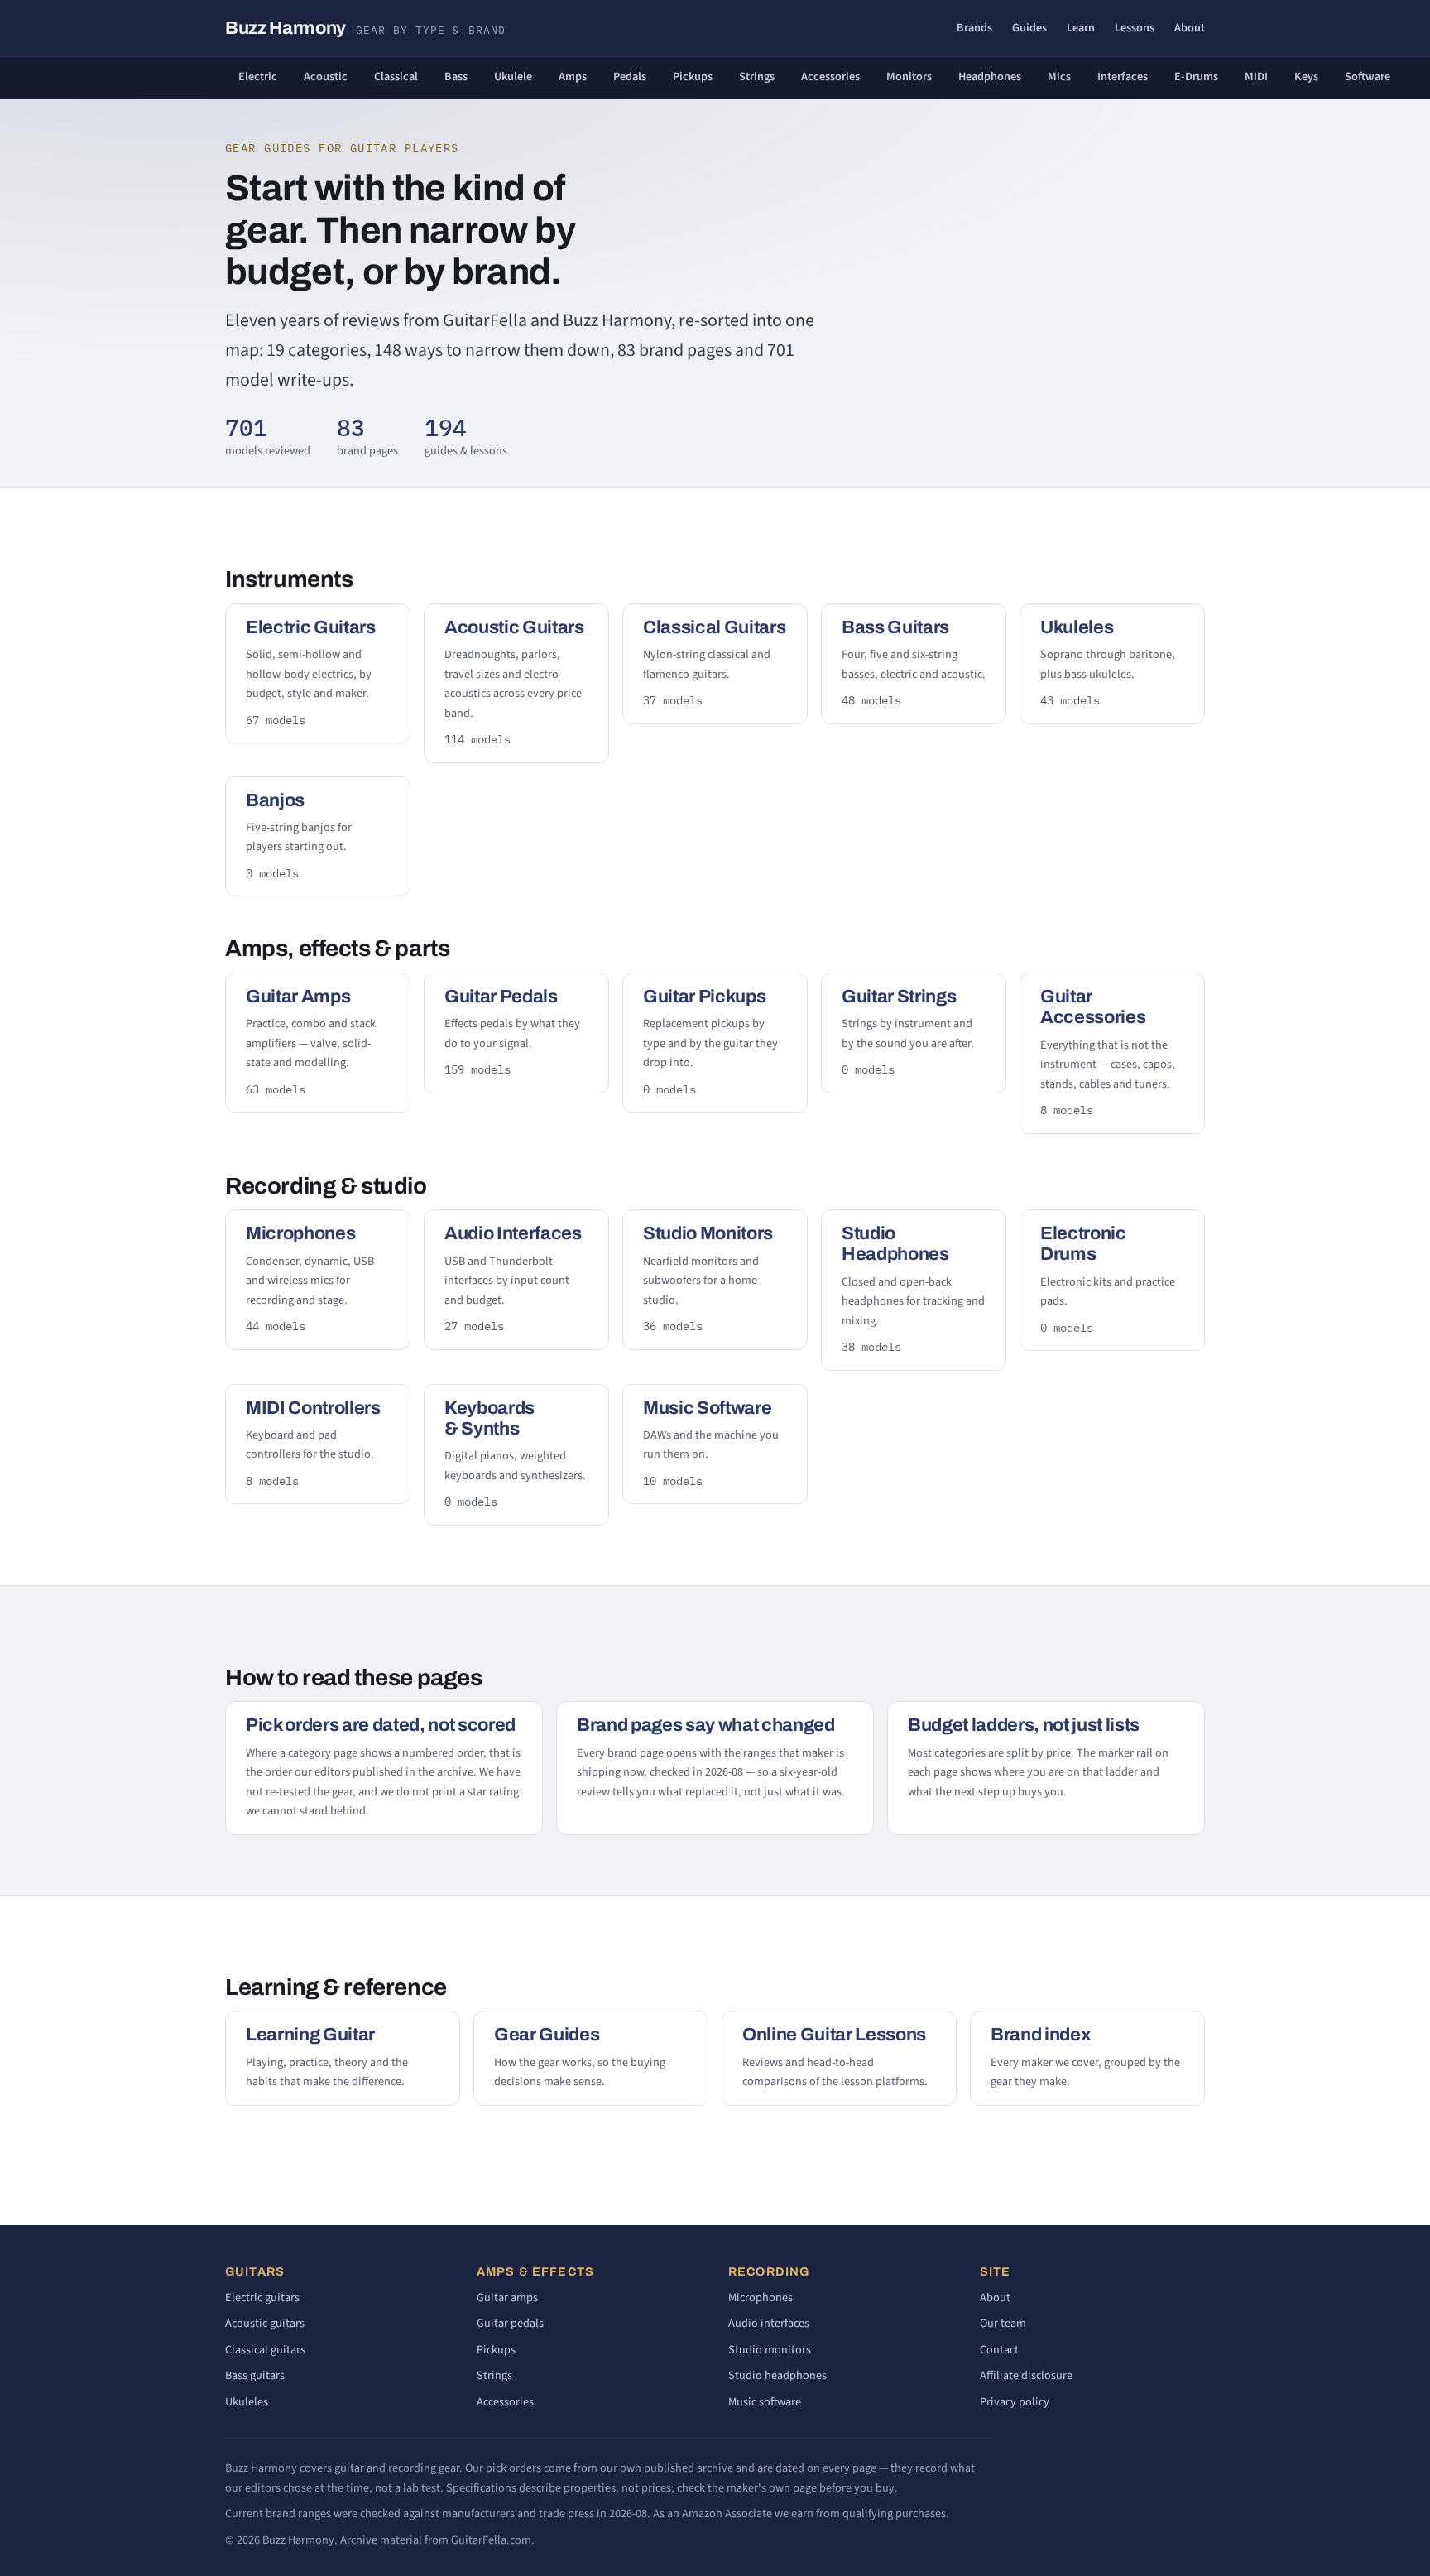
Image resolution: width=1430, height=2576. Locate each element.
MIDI (1256, 77)
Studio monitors (770, 2350)
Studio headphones (777, 2375)
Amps (573, 77)
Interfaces (1123, 77)
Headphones (990, 77)
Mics (1059, 77)
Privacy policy (1015, 2402)
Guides (1029, 28)
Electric (258, 77)
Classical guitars (265, 2350)
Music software (765, 2402)
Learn (1081, 28)
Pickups (693, 77)
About (1190, 28)
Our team (1003, 2323)
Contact (999, 2350)
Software (1368, 77)
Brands (974, 28)
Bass (456, 77)
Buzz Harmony (365, 28)
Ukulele (513, 77)
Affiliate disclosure (1026, 2375)
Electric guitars (262, 2297)
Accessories (830, 77)
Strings (757, 77)
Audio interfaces (769, 2323)
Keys (1306, 77)
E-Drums (1196, 77)
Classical (396, 77)
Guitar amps (507, 2297)
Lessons (1135, 28)
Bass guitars (255, 2375)
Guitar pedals (510, 2323)
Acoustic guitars (265, 2323)
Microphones (761, 2297)
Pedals (630, 77)
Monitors (909, 77)
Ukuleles (247, 2402)
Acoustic (326, 77)
